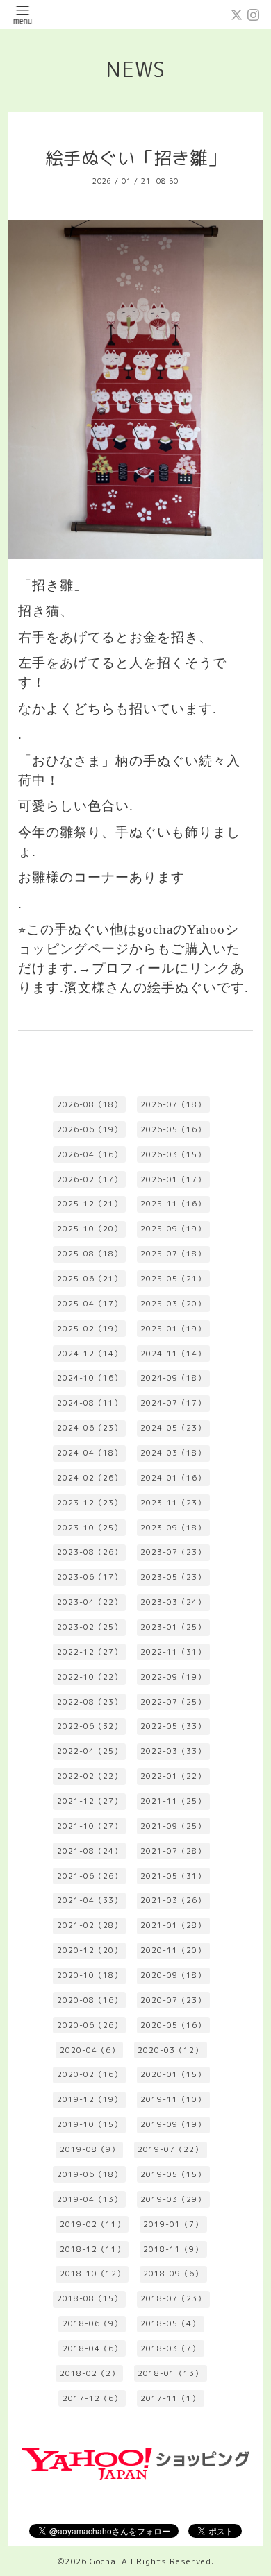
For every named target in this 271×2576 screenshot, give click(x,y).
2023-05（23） (173, 1577)
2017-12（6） (92, 2398)
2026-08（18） (90, 1104)
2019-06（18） (90, 2174)
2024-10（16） (90, 1378)
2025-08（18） (90, 1254)
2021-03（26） (173, 1900)
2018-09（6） (173, 2274)
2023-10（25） (90, 1528)
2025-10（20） (90, 1229)
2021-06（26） (90, 1876)
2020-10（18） (90, 1975)
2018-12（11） (92, 2249)
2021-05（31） (173, 1876)
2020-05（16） (173, 2025)
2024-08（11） (90, 1403)
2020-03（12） (170, 2050)
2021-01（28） (173, 1925)
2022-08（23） (90, 1702)
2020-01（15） (173, 2074)
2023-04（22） (90, 1602)
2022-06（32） (90, 1726)
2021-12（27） (90, 1801)
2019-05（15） (173, 2174)
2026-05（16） (173, 1129)
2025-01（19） (173, 1329)
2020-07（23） (173, 2000)
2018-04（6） (92, 2348)
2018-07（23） (173, 2298)
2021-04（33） (90, 1900)
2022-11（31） (173, 1652)
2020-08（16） (90, 2000)
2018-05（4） (170, 2323)
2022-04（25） (90, 1751)
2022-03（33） (173, 1751)
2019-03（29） (173, 2199)
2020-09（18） (173, 1975)
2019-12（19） (90, 2099)
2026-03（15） (173, 1154)
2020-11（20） (173, 1950)
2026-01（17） (173, 1179)
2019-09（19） (173, 2124)
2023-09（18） (173, 1528)
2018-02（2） (90, 2373)
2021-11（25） (173, 1801)
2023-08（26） (90, 1552)
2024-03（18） (173, 1453)
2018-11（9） (173, 2249)
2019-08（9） (90, 2149)
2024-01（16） (173, 1478)
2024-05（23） (173, 1428)
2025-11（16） (173, 1204)
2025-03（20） (173, 1304)
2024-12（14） (90, 1354)
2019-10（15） (90, 2124)
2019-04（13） (90, 2199)
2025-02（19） (90, 1329)
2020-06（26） (90, 2025)
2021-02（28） (90, 1925)
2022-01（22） (173, 1776)
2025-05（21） (173, 1279)
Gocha (103, 2561)
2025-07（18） (173, 1254)
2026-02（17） (90, 1179)
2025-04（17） (90, 1304)
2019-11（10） (173, 2099)
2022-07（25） (173, 1702)
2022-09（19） (173, 1677)
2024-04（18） (90, 1453)
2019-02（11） (92, 2224)
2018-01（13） (170, 2373)
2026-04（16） (90, 1154)
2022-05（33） (173, 1726)
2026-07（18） (173, 1104)
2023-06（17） (90, 1577)
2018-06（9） (92, 2323)
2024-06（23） (90, 1428)
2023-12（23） (90, 1503)
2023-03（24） (173, 1602)
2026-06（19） (90, 1129)
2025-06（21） (90, 1279)
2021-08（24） (90, 1851)
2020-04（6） (90, 2050)
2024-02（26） (90, 1478)
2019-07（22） (170, 2149)
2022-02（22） (90, 1776)
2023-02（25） (90, 1627)
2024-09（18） (173, 1378)
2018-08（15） (90, 2298)
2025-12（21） (90, 1204)
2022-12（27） (90, 1652)
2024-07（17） (173, 1403)
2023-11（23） (173, 1503)
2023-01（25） (173, 1627)
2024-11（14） (173, 1354)
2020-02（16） (90, 2074)
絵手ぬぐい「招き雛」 (135, 158)
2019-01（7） (173, 2224)
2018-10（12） (92, 2274)
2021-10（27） (90, 1826)
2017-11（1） (170, 2398)
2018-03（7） (170, 2348)
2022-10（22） (90, 1677)
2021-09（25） (173, 1826)
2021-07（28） (173, 1851)
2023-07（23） (173, 1552)
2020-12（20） (90, 1950)
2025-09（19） (173, 1229)
